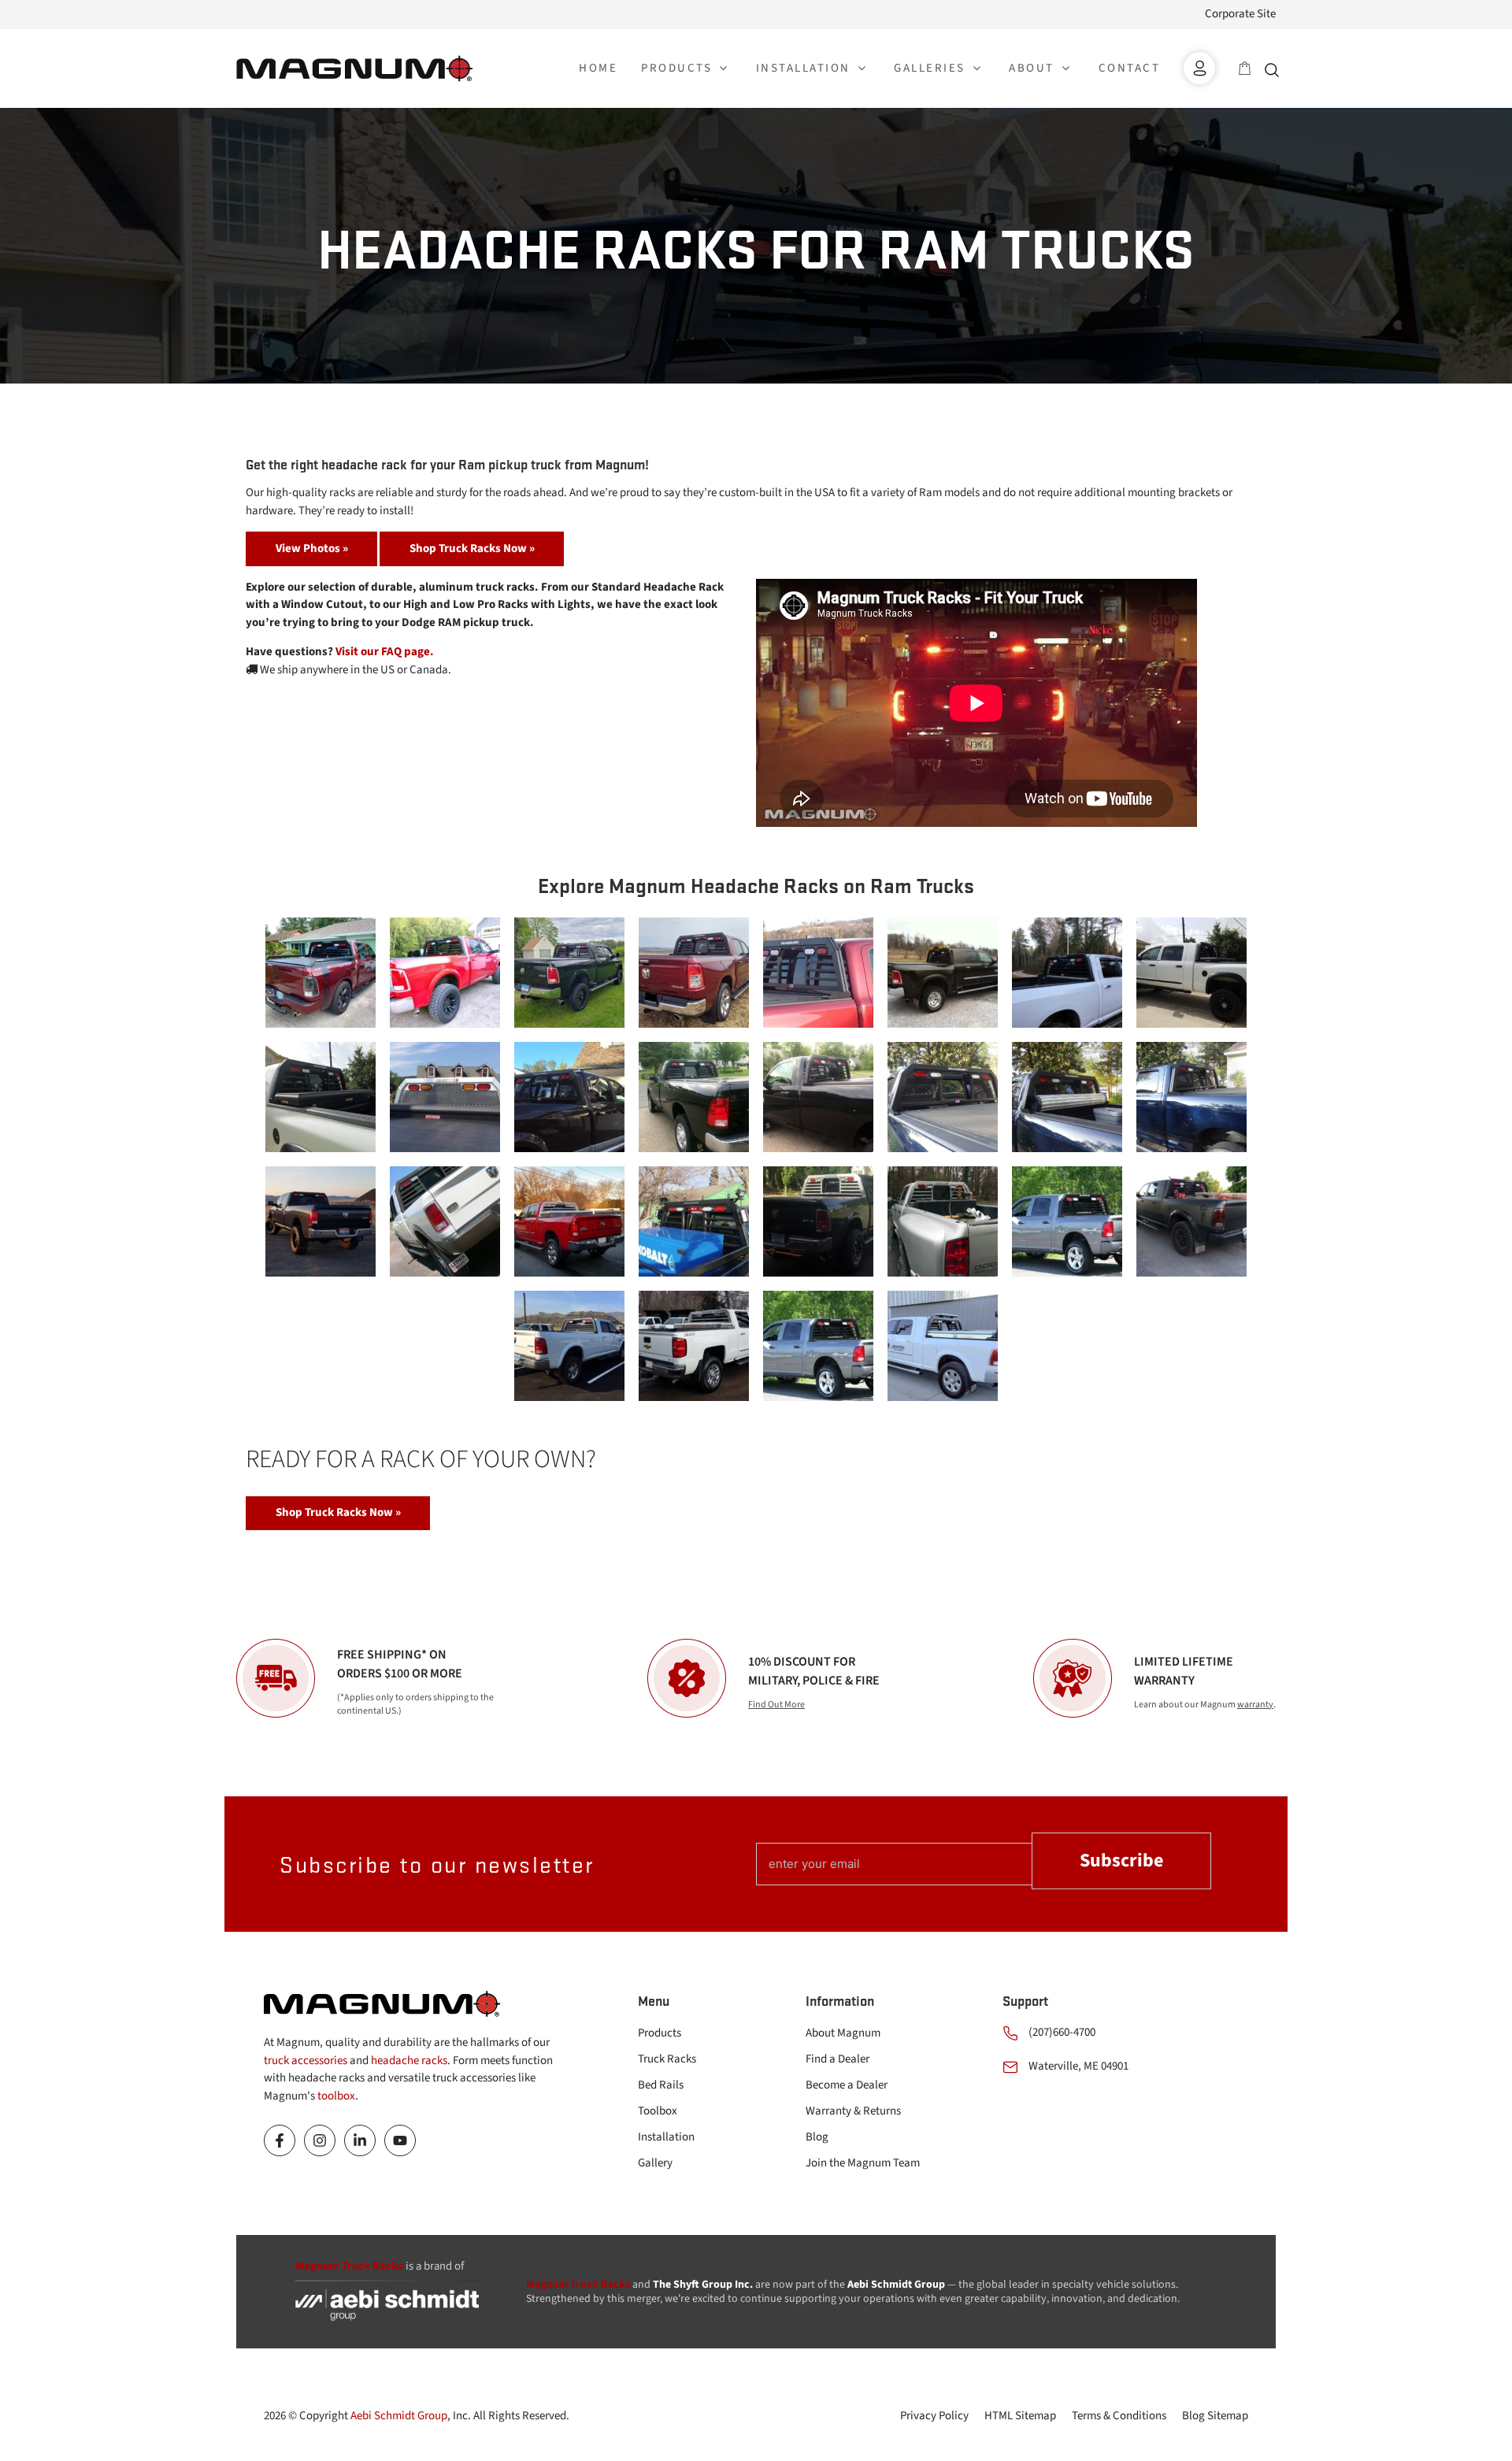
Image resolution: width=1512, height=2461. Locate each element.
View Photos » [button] (312, 549)
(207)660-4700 (1062, 2032)
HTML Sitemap (1020, 2416)
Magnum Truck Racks (578, 2285)
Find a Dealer (838, 2059)
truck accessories (306, 2061)
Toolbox (658, 2111)
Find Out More (776, 1705)
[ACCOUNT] (1199, 68)
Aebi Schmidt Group (399, 2416)
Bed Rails (661, 2085)
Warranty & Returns (853, 2111)
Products (660, 2033)
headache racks (409, 2061)
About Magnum (843, 2033)
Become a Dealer (847, 2085)
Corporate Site (1240, 14)
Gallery (655, 2163)
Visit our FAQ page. (385, 652)
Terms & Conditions (1119, 2416)
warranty (1255, 1705)
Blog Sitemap (1215, 2416)
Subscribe (1121, 1861)
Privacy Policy (934, 2416)
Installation (666, 2137)
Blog (817, 2137)
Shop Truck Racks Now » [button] (472, 549)
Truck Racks (667, 2059)
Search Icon (1276, 69)
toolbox (336, 2096)
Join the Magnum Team (863, 2163)
